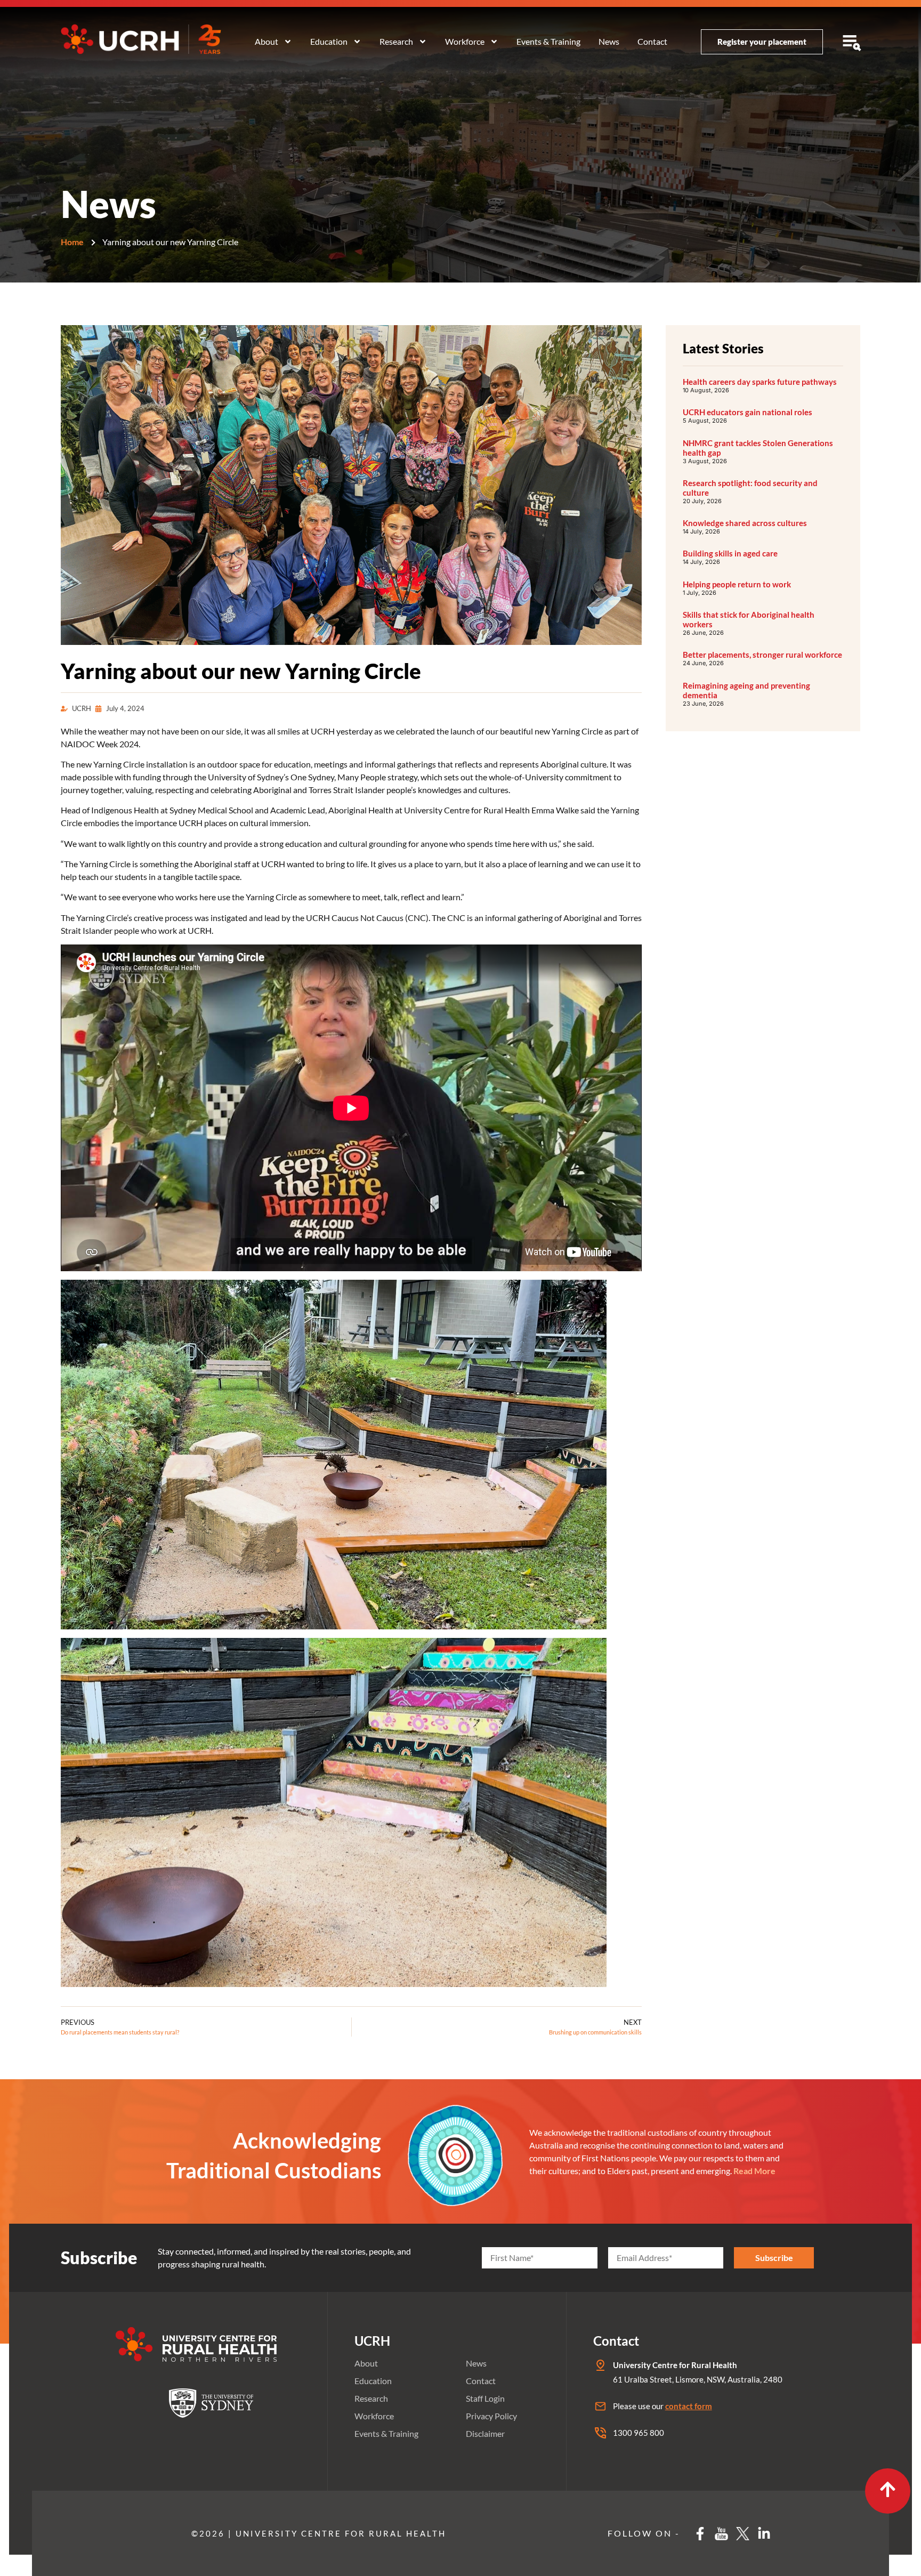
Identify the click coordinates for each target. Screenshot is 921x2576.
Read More (754, 2171)
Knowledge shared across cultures (745, 523)
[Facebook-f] (700, 2534)
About (266, 41)
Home (72, 242)
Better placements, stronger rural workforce (762, 655)
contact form (689, 2406)
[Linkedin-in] (764, 2534)
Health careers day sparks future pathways (760, 382)
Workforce (465, 41)
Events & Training (548, 41)
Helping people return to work (737, 584)
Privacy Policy (491, 2416)
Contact (652, 41)
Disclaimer (485, 2433)
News (609, 41)
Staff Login (485, 2398)
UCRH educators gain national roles (748, 412)
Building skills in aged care (730, 553)
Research (396, 41)
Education (329, 41)
